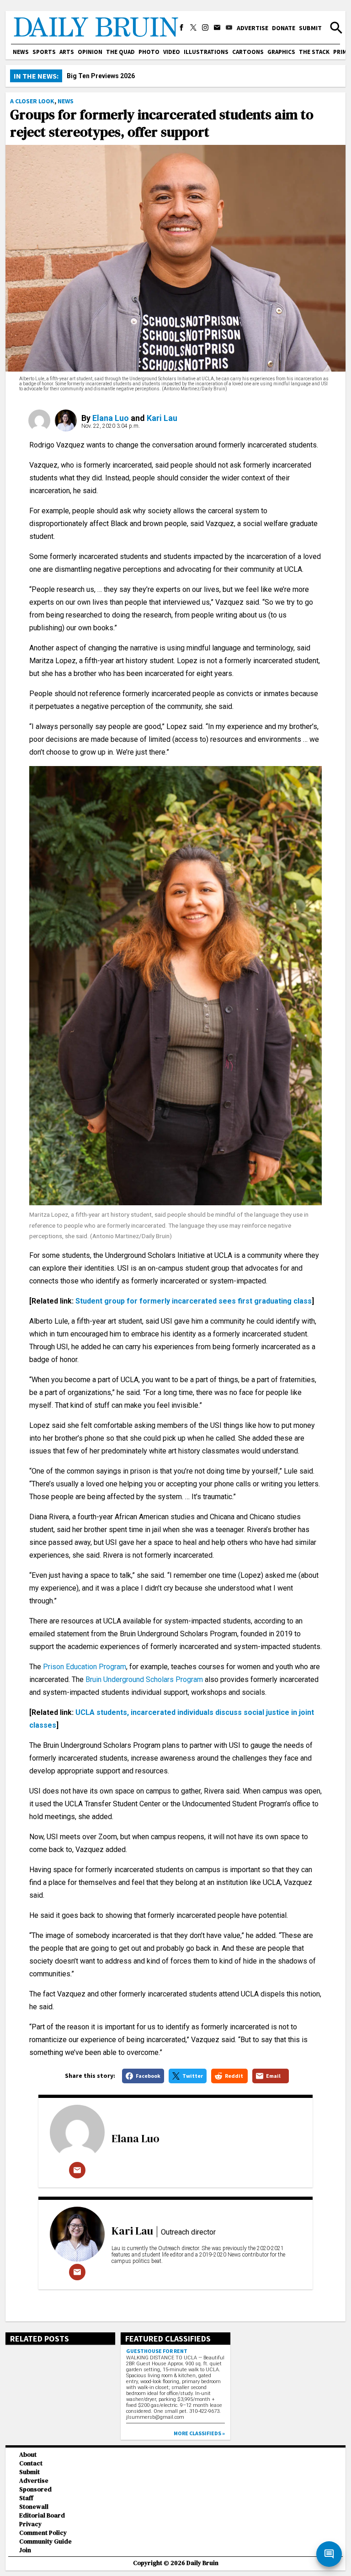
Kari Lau (162, 418)
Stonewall (34, 2507)
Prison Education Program (85, 1667)
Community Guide (45, 2541)
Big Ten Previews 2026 (101, 76)
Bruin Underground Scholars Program (144, 1679)
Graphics (281, 52)
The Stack (314, 52)
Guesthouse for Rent (157, 2351)
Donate (284, 28)
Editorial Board (42, 2515)
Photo (149, 52)
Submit (310, 28)
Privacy (30, 2524)
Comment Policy (43, 2533)
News (21, 52)
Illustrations (206, 52)
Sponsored (35, 2489)
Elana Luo (111, 418)
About (28, 2455)
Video (172, 52)
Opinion (90, 52)
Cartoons (248, 52)
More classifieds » (199, 2433)
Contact (31, 2463)
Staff (26, 2498)
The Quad (120, 52)
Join (25, 2550)
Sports (44, 52)
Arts (67, 52)
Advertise (253, 28)
